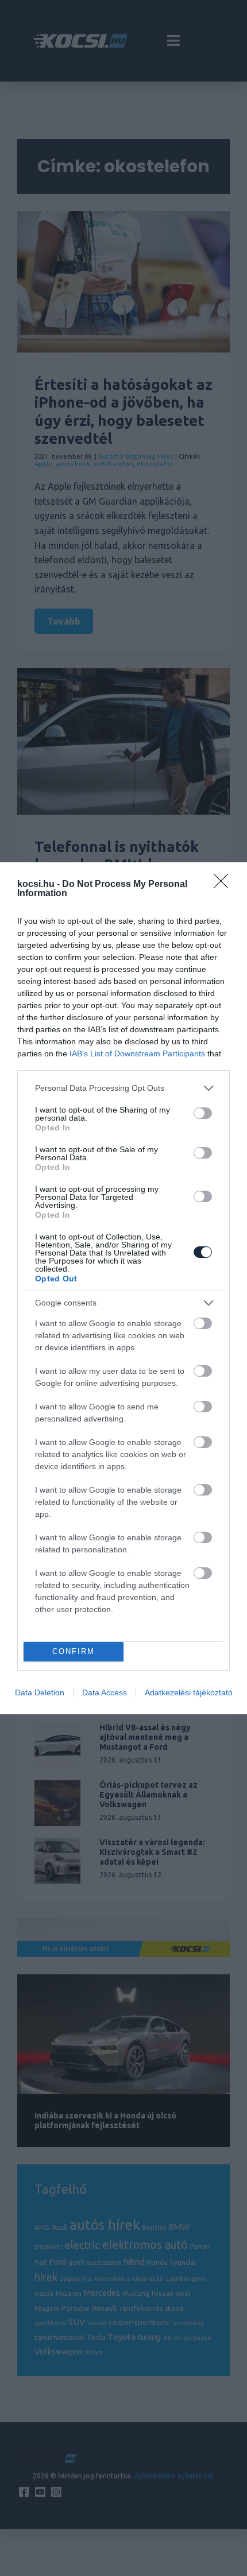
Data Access (105, 1692)
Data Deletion (40, 1692)
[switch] (203, 1113)
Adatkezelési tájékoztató (189, 1692)
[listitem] (123, 1088)
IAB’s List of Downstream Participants (137, 1053)
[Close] (225, 885)
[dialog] (123, 1288)
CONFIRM (74, 1651)
